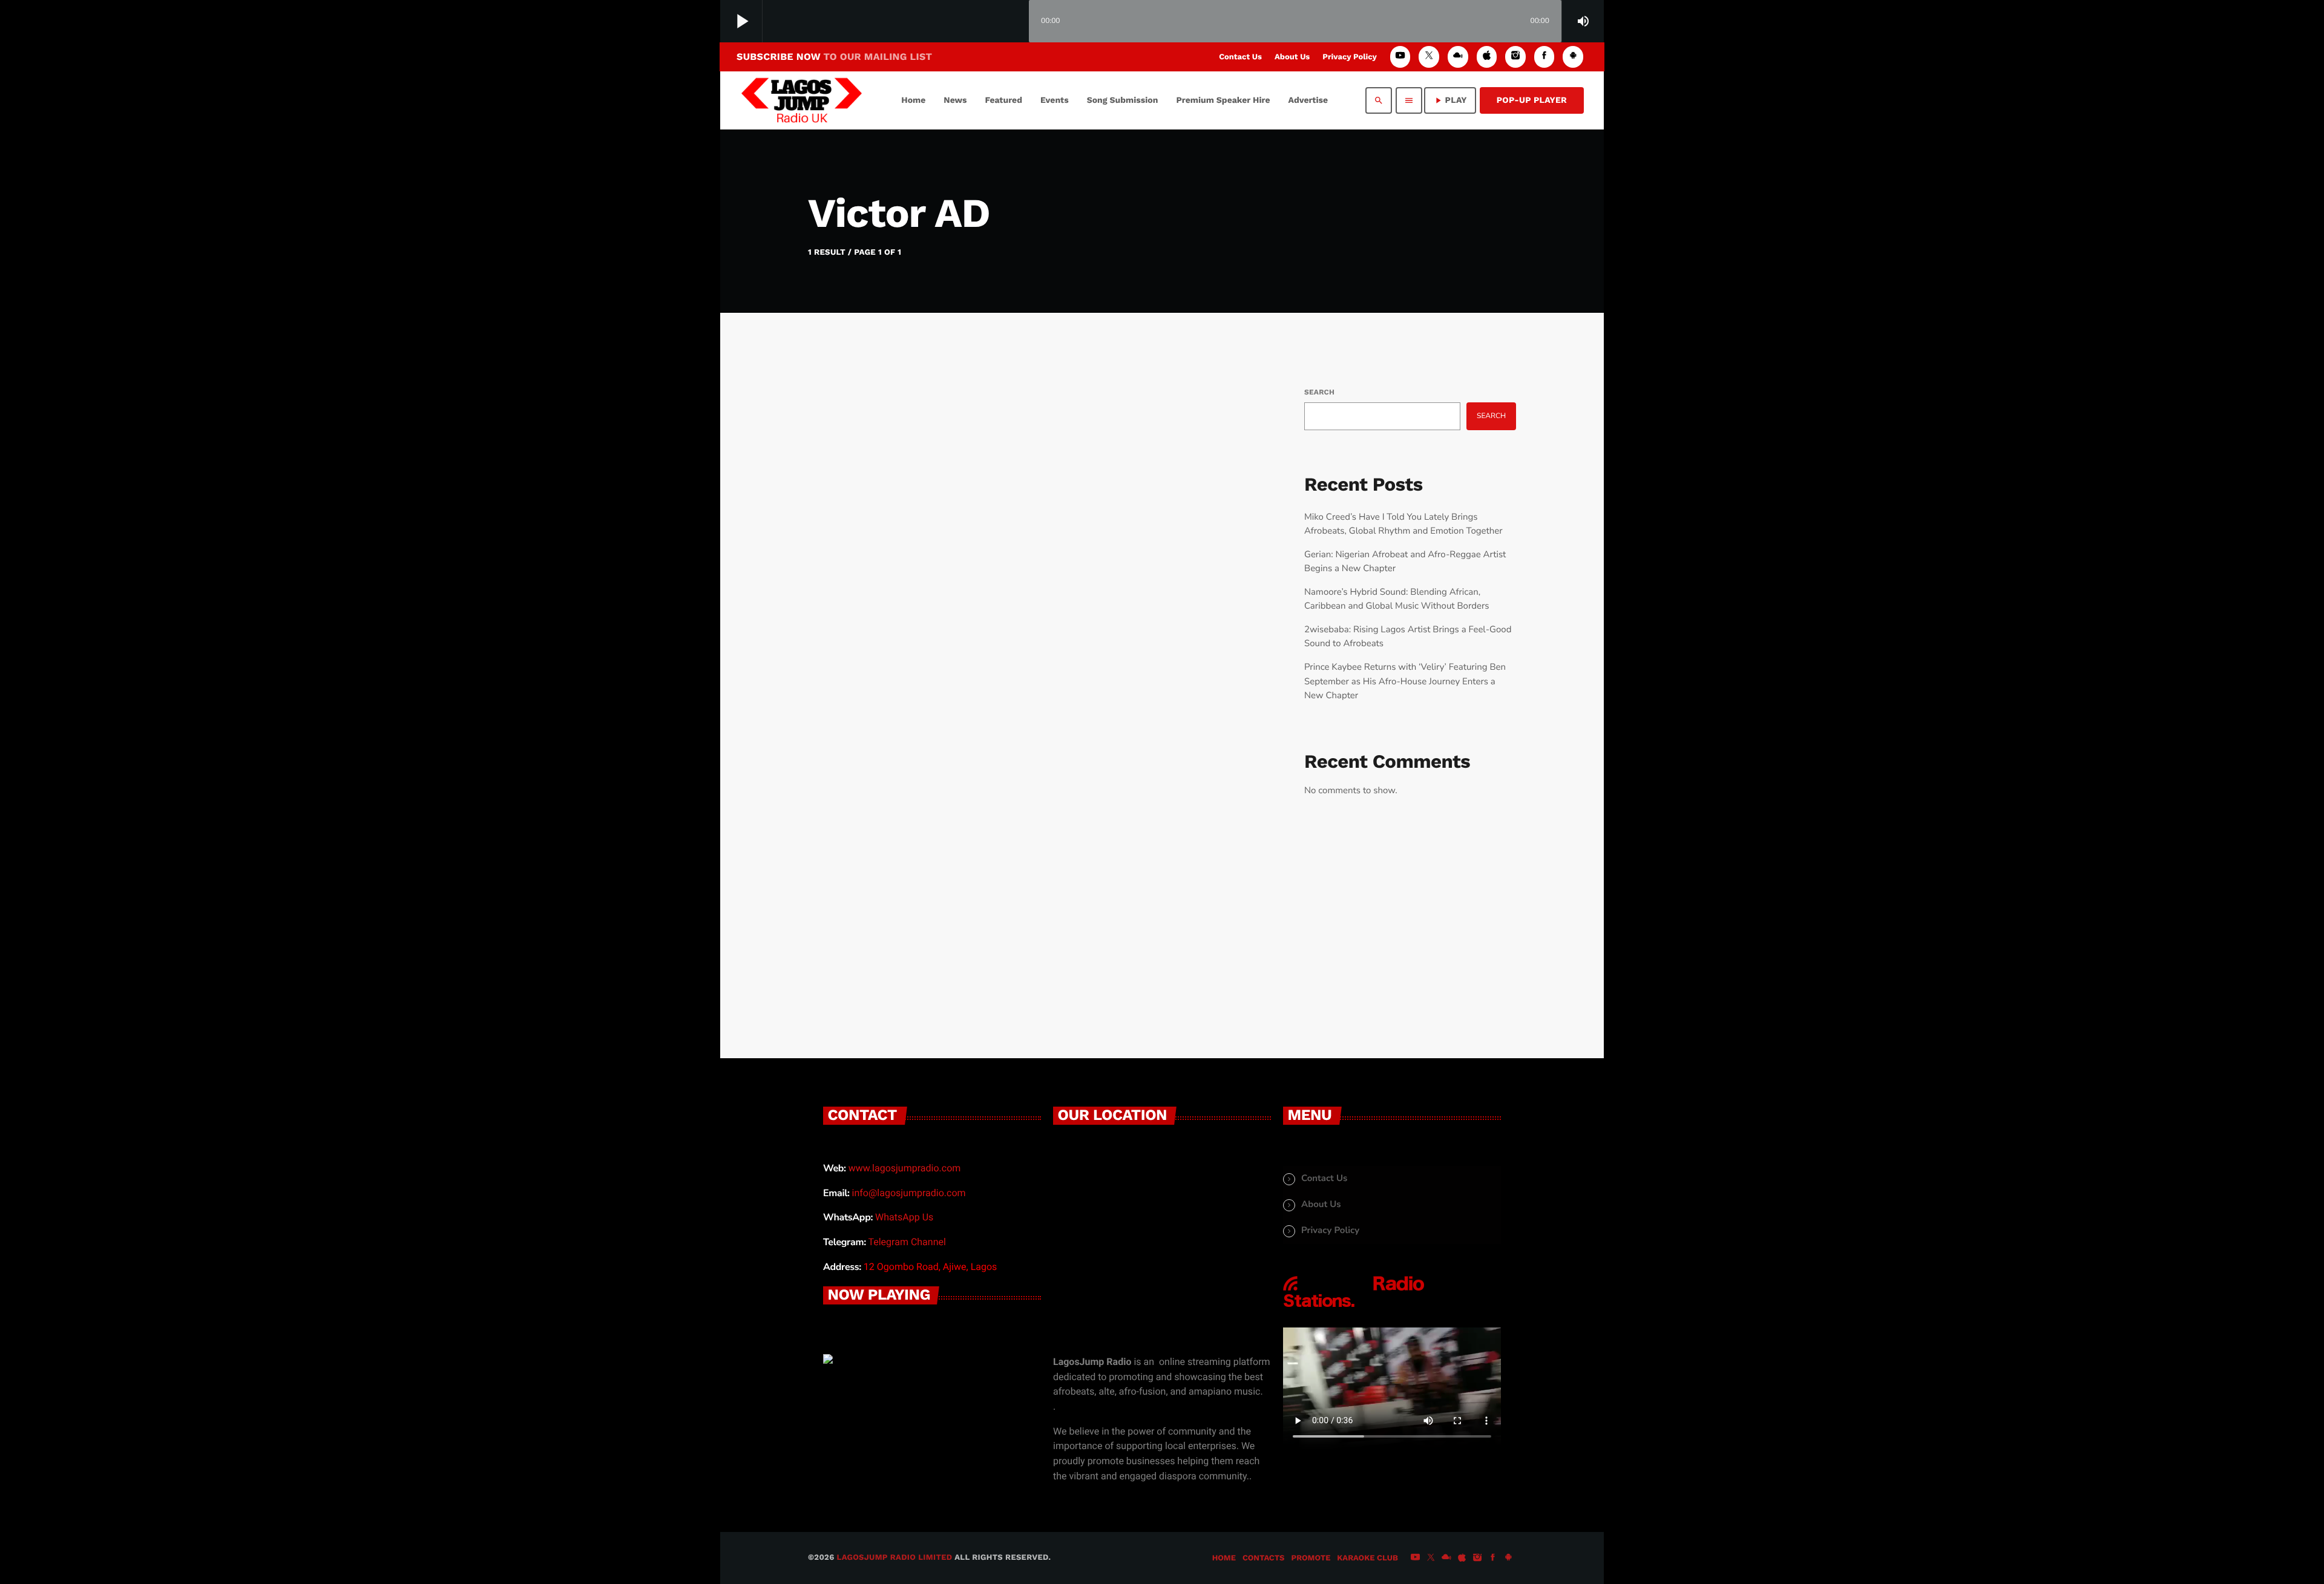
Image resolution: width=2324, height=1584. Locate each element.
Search (1319, 392)
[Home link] (802, 100)
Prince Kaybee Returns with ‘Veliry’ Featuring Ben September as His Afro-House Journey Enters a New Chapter (1405, 681)
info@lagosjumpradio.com (909, 1193)
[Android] (1573, 57)
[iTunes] (1487, 57)
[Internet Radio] (1354, 1307)
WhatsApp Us (904, 1217)
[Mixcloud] (1458, 57)
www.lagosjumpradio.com (905, 1168)
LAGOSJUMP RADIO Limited (895, 1558)
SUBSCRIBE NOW (834, 57)
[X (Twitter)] (1429, 57)
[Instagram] (1515, 57)
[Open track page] (1017, 22)
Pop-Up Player (1532, 100)
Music (857, 686)
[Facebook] (1544, 57)
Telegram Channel (907, 1242)
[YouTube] (1400, 57)
